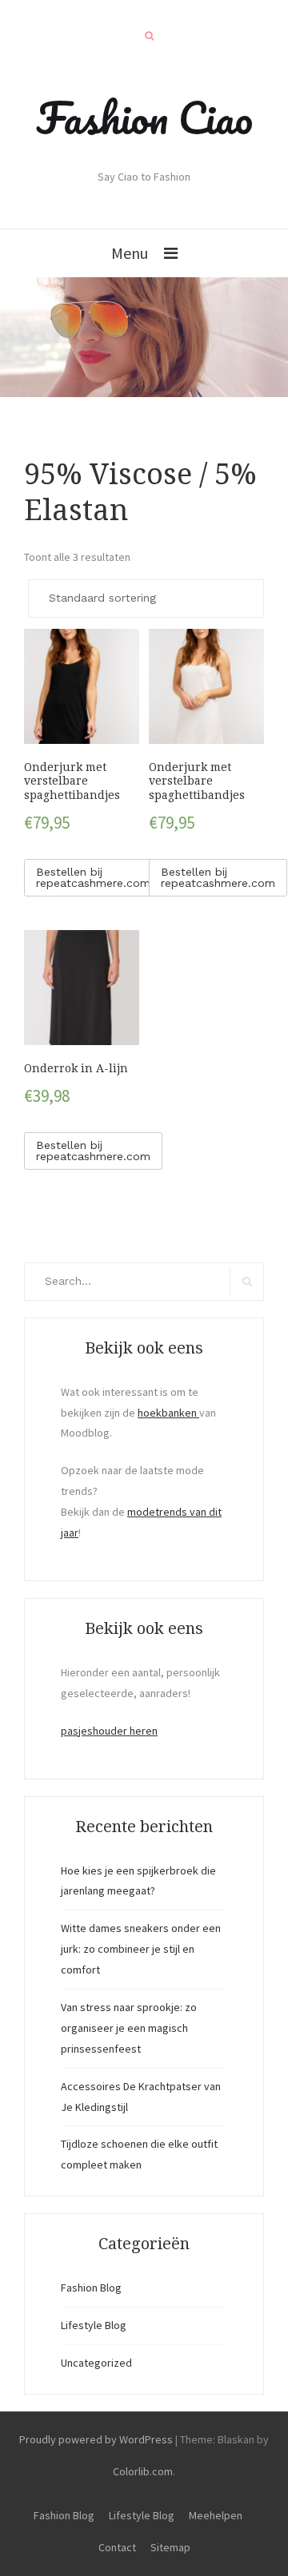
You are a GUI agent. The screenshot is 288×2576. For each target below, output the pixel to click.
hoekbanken (168, 1413)
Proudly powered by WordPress (96, 2439)
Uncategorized (96, 2363)
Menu (130, 253)
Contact (117, 2547)
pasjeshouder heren (109, 1731)
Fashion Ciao (144, 117)
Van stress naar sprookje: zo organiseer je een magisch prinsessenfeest (129, 2028)
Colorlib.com (143, 2471)
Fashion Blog (91, 2288)
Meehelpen (216, 2515)
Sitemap (170, 2547)
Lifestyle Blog (94, 2325)
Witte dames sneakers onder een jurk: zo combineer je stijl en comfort (141, 1949)
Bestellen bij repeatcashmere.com (93, 877)
